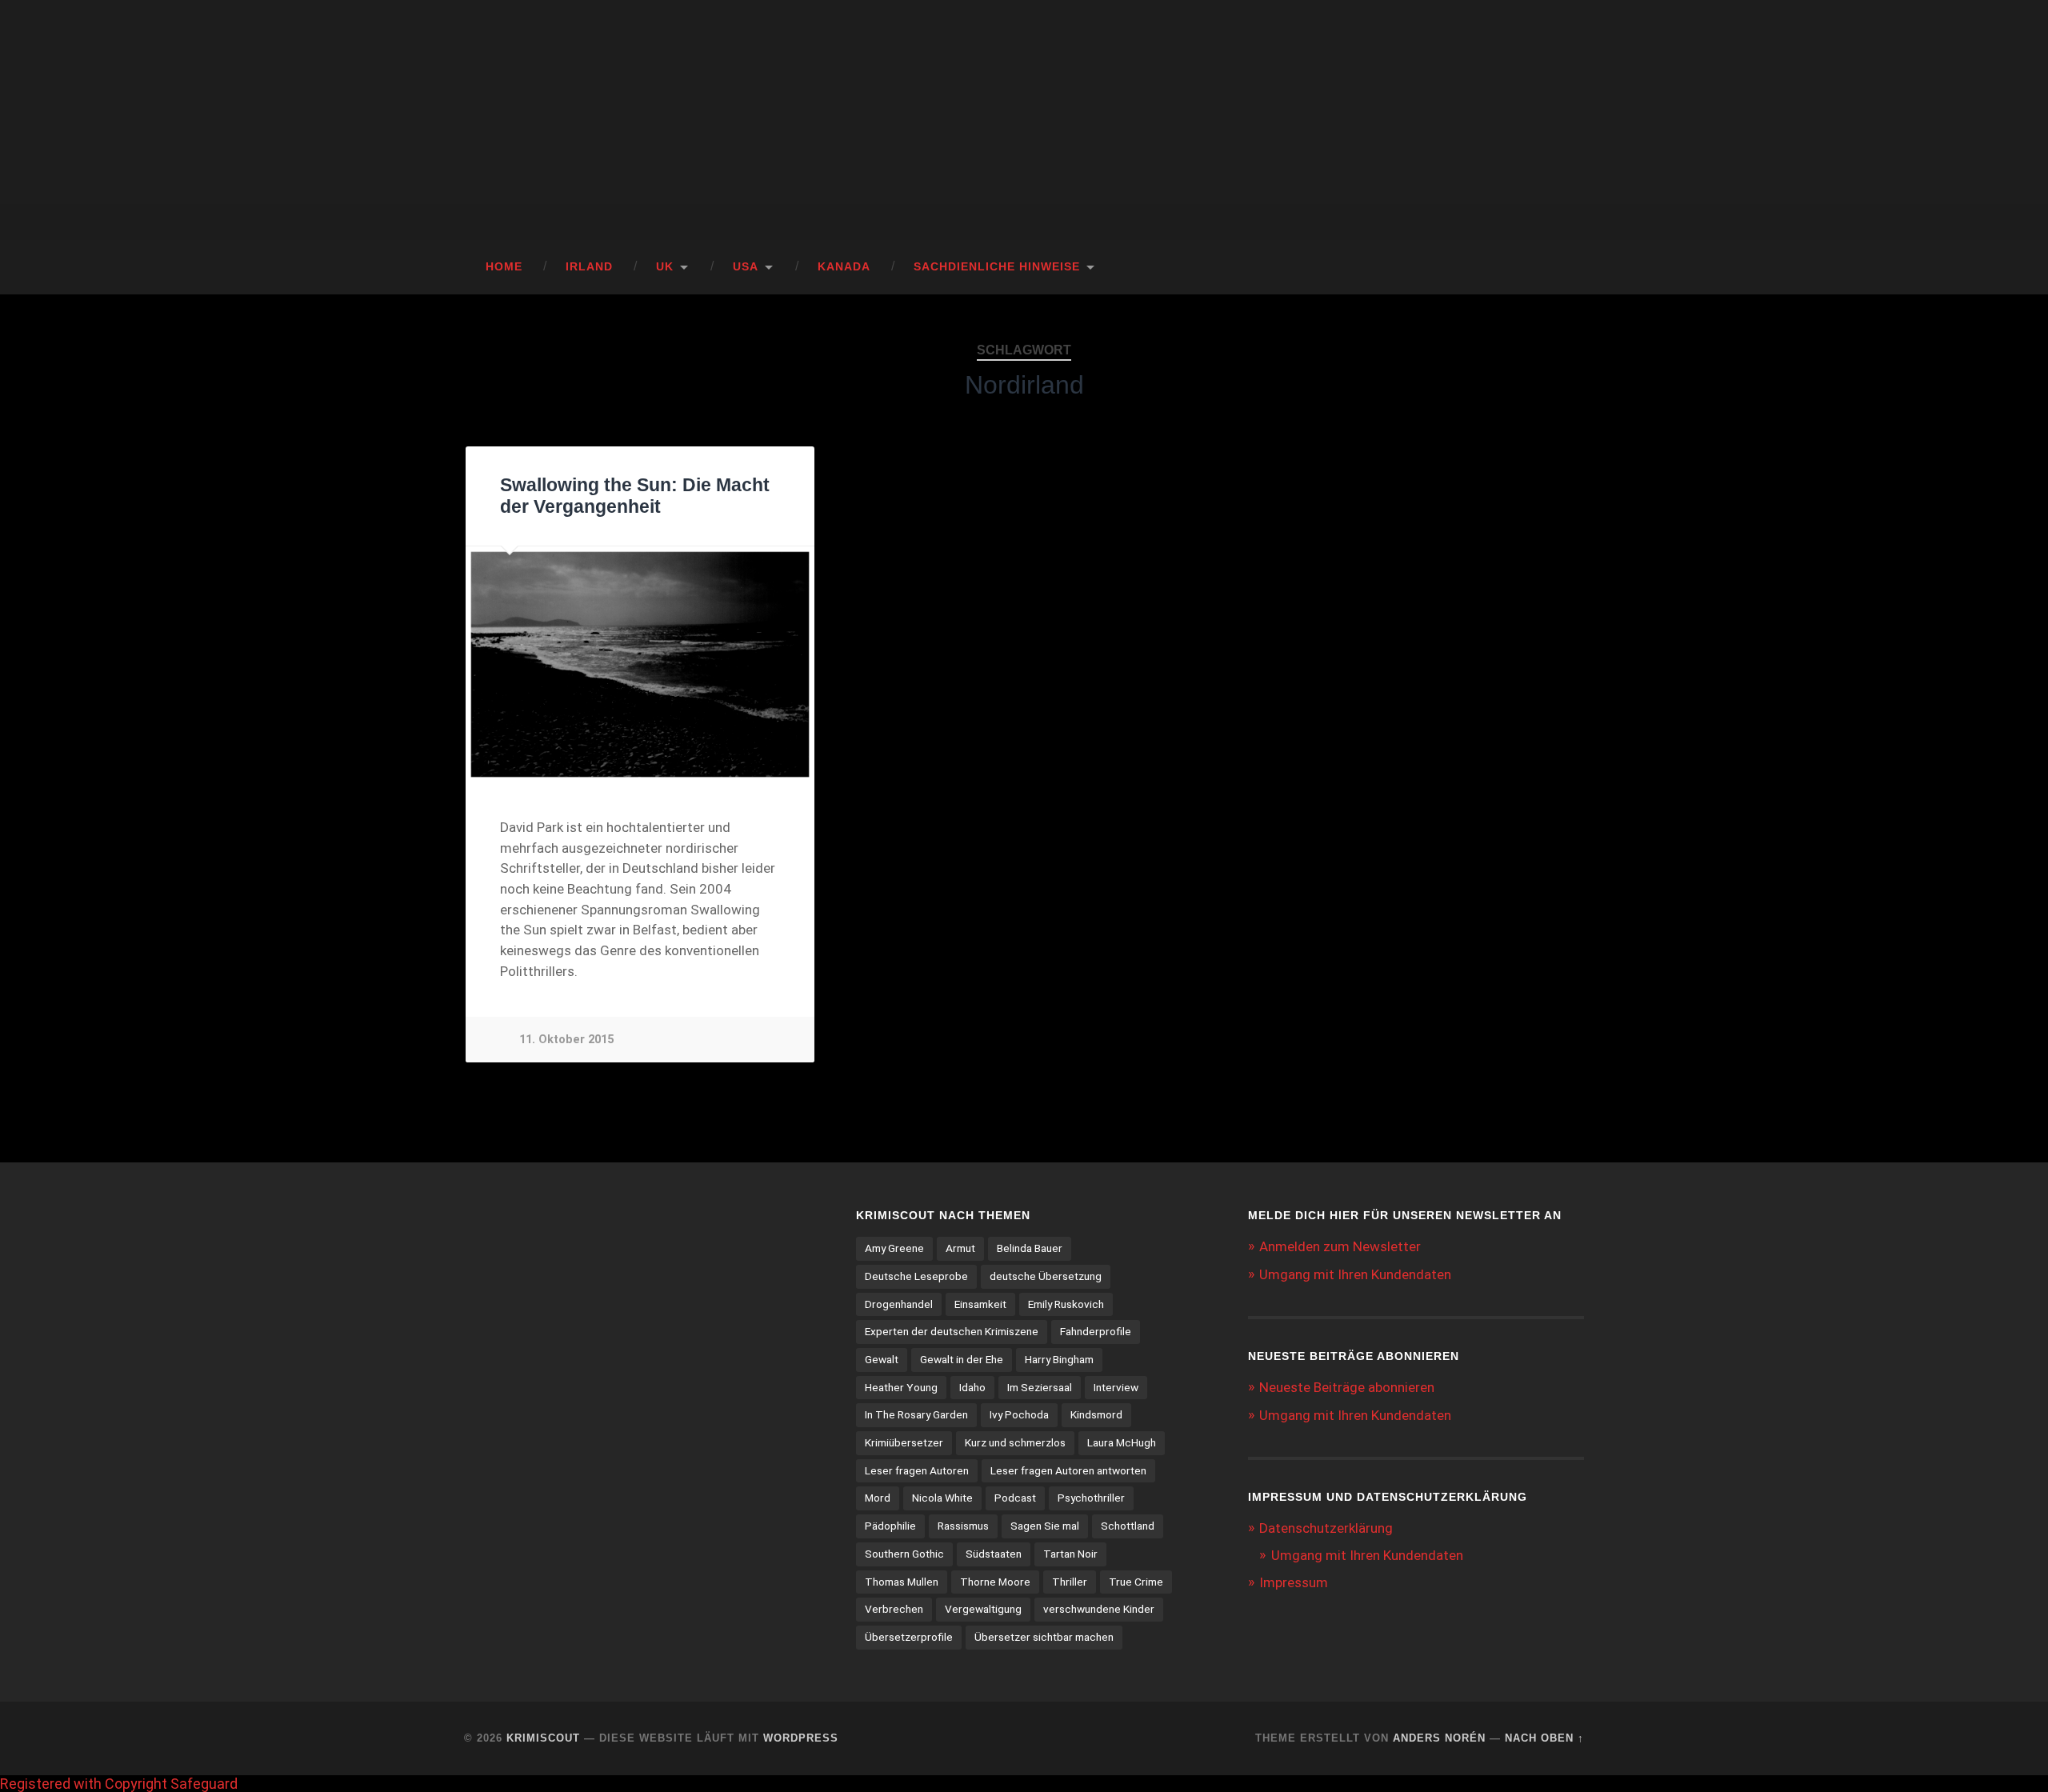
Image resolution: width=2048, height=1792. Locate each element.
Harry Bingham (1059, 1359)
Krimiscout (543, 1738)
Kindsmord (1096, 1414)
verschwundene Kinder (1099, 1609)
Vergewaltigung (983, 1609)
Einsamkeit (980, 1304)
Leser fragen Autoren (917, 1470)
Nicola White (942, 1498)
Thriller (1070, 1582)
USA (746, 267)
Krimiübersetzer (904, 1442)
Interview (1116, 1387)
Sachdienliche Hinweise (997, 267)
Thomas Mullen (902, 1582)
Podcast (1015, 1498)
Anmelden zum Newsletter (1340, 1246)
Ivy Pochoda (1019, 1414)
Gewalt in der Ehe (962, 1359)
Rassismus (963, 1526)
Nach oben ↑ (1544, 1738)
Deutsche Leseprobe (916, 1276)
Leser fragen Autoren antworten (1068, 1470)
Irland (589, 267)
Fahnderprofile (1096, 1331)
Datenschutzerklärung (1326, 1528)
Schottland (1128, 1526)
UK (665, 267)
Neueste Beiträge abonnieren (1347, 1387)
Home (504, 267)
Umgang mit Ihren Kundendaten (1355, 1274)
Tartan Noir (1070, 1554)
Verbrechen (894, 1609)
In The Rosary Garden (916, 1414)
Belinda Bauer (1030, 1248)
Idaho (972, 1387)
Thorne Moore (995, 1582)
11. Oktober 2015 (566, 1040)
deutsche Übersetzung (1046, 1276)
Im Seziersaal (1040, 1387)
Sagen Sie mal (1045, 1526)
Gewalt (882, 1359)
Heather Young (901, 1387)
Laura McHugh (1122, 1442)
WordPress (801, 1738)
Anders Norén (1439, 1738)
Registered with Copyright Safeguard (119, 1784)
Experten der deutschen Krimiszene (952, 1331)
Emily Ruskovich (1066, 1304)
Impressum (1294, 1582)
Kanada (844, 267)
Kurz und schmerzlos (1015, 1442)
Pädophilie (890, 1526)
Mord (878, 1498)
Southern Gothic (904, 1554)
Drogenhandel (899, 1304)
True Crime (1136, 1582)
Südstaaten (994, 1554)
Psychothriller (1091, 1498)
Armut (960, 1248)
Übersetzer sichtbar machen (1044, 1637)
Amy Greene (894, 1248)
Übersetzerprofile (909, 1637)
